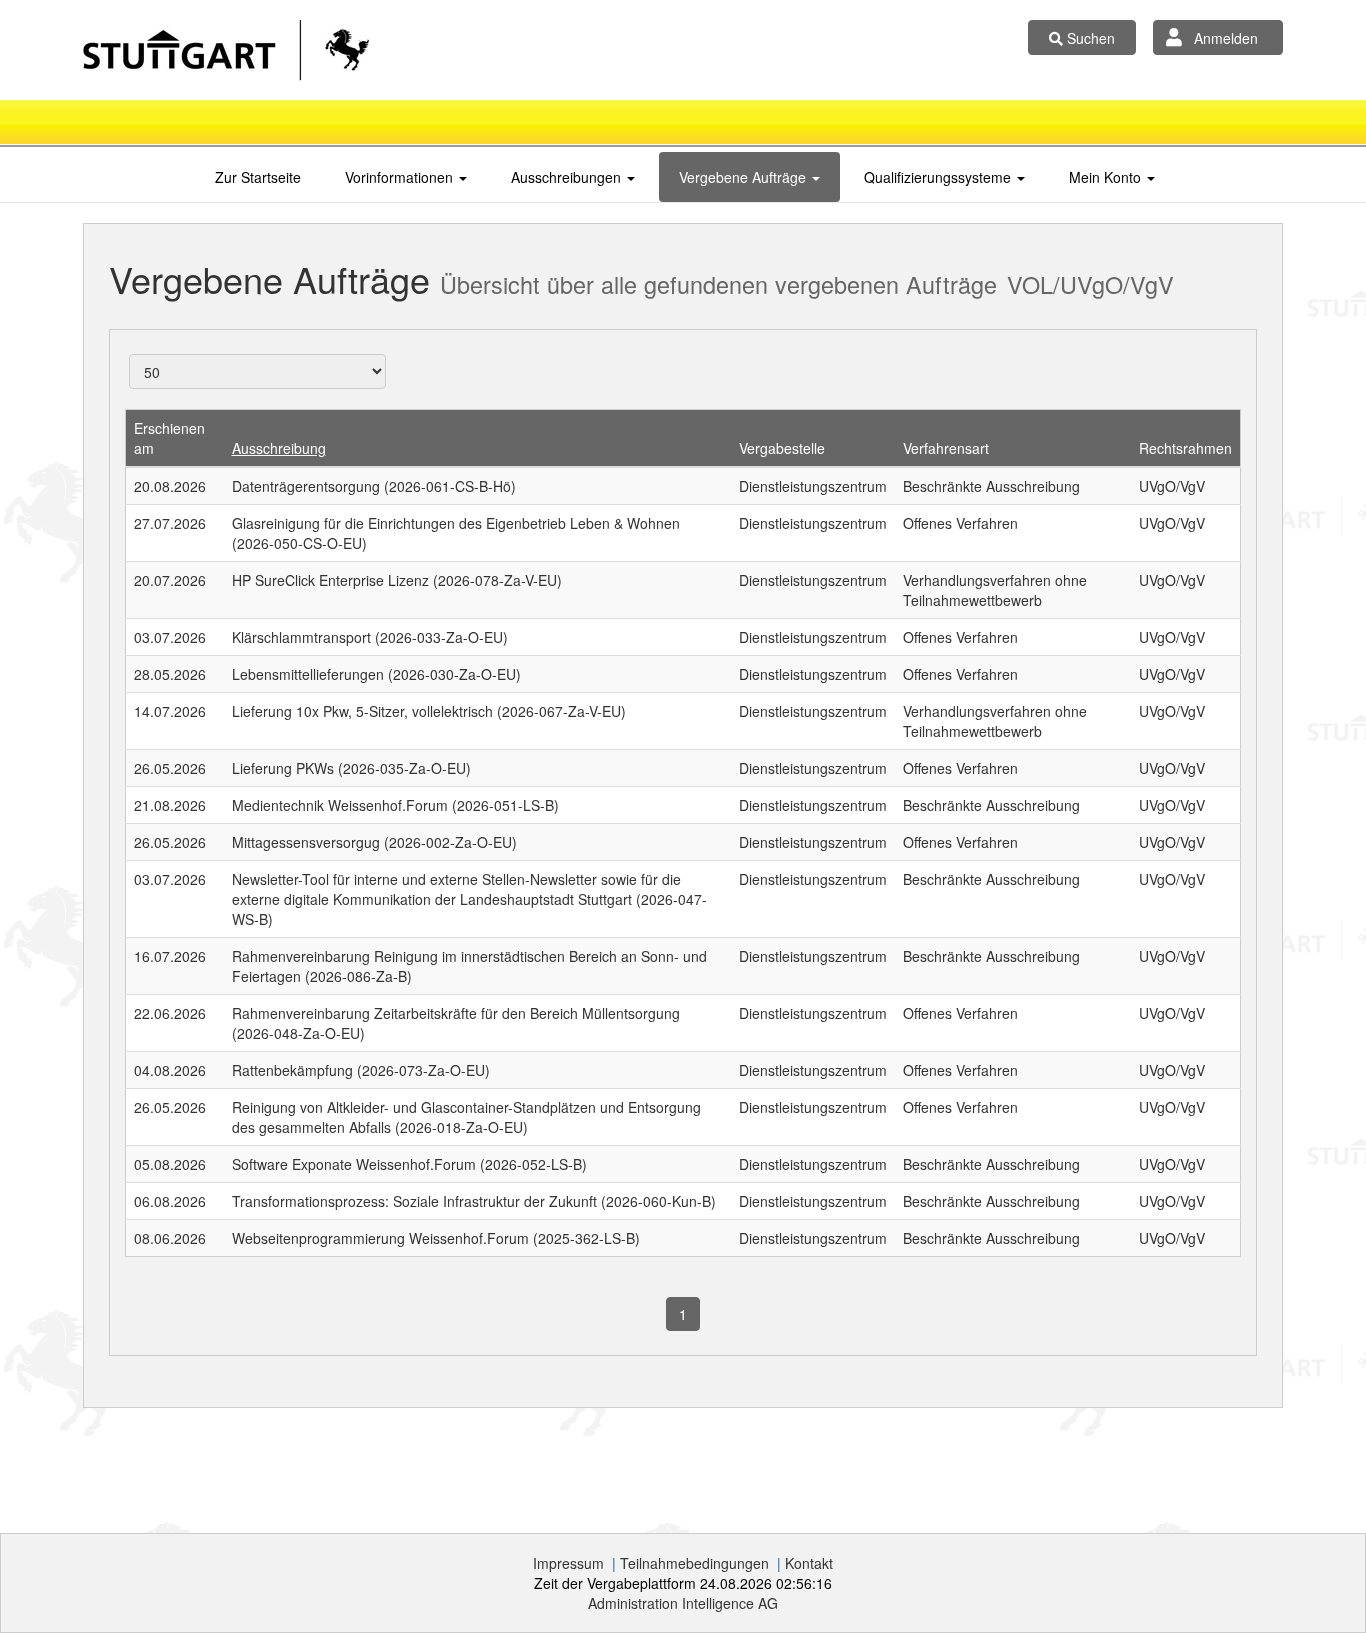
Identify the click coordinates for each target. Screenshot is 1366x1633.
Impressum (568, 1563)
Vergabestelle (782, 448)
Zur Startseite (258, 177)
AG (683, 1603)
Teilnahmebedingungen (694, 1563)
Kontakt (809, 1563)
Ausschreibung (279, 448)
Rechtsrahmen (1185, 448)
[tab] (258, 177)
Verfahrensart (946, 448)
